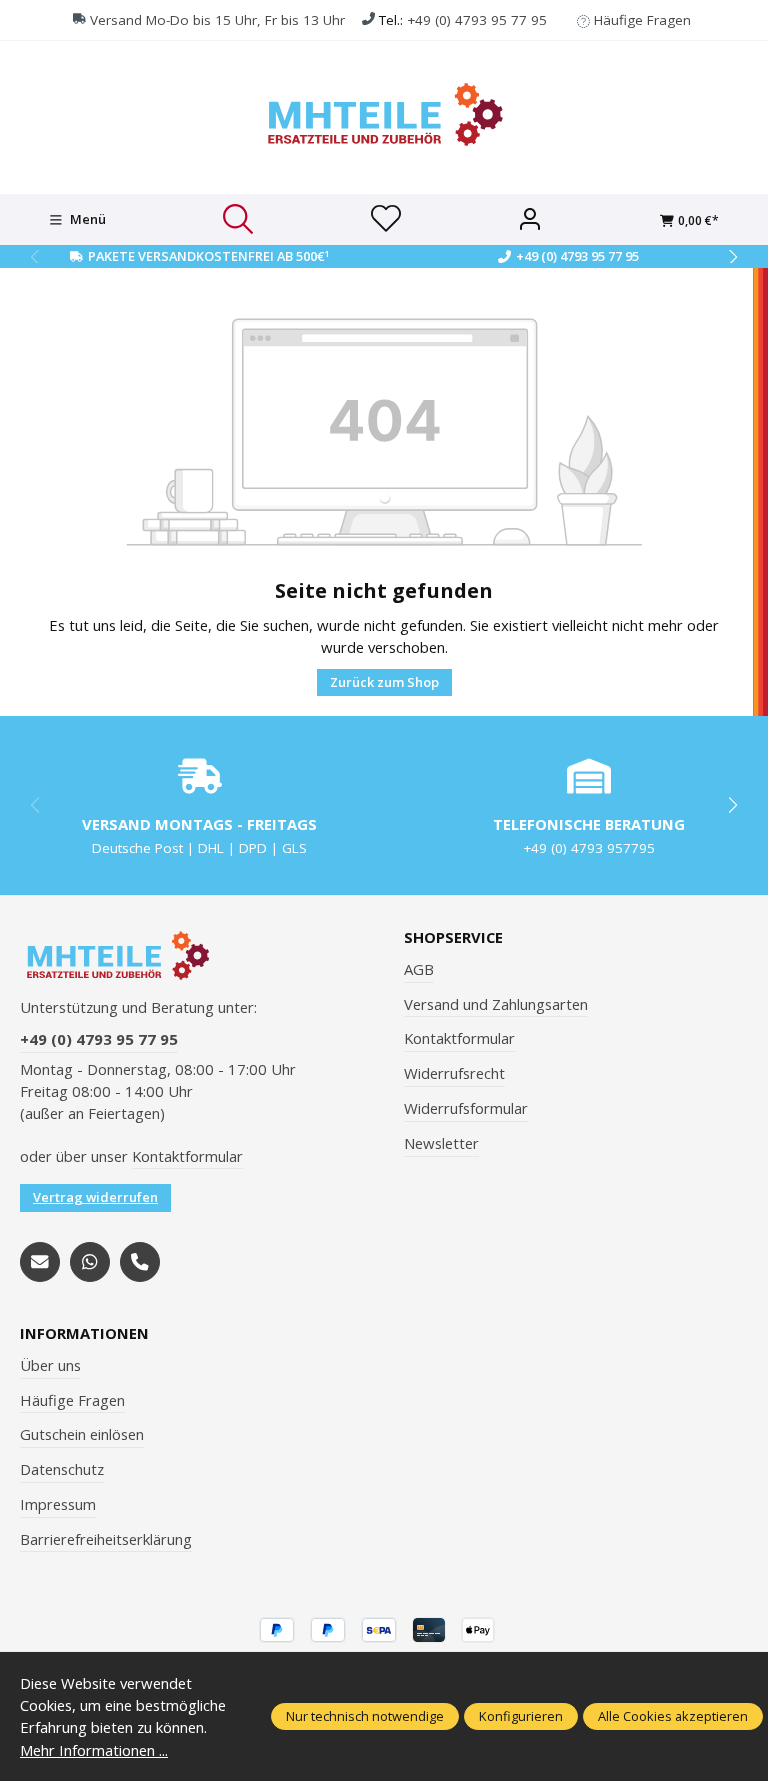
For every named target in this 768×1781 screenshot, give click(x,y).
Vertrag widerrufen (95, 1197)
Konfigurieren (521, 1716)
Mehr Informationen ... (94, 1750)
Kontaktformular (187, 1156)
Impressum (58, 1504)
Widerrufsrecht (454, 1073)
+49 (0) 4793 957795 (589, 848)
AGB (419, 969)
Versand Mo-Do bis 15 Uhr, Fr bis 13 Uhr (217, 20)
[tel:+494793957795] (140, 1262)
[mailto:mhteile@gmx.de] (40, 1262)
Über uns (50, 1365)
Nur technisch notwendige (365, 1716)
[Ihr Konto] (530, 220)
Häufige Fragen (642, 20)
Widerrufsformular (466, 1108)
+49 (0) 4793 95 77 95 (477, 20)
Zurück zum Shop (384, 682)
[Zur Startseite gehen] (384, 114)
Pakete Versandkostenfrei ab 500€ (209, 256)
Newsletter (441, 1143)
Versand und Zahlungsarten (496, 1004)
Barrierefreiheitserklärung (106, 1539)
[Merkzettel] (386, 220)
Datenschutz (62, 1469)
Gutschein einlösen (82, 1434)
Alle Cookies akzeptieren (673, 1716)
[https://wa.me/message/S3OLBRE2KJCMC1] (90, 1262)
